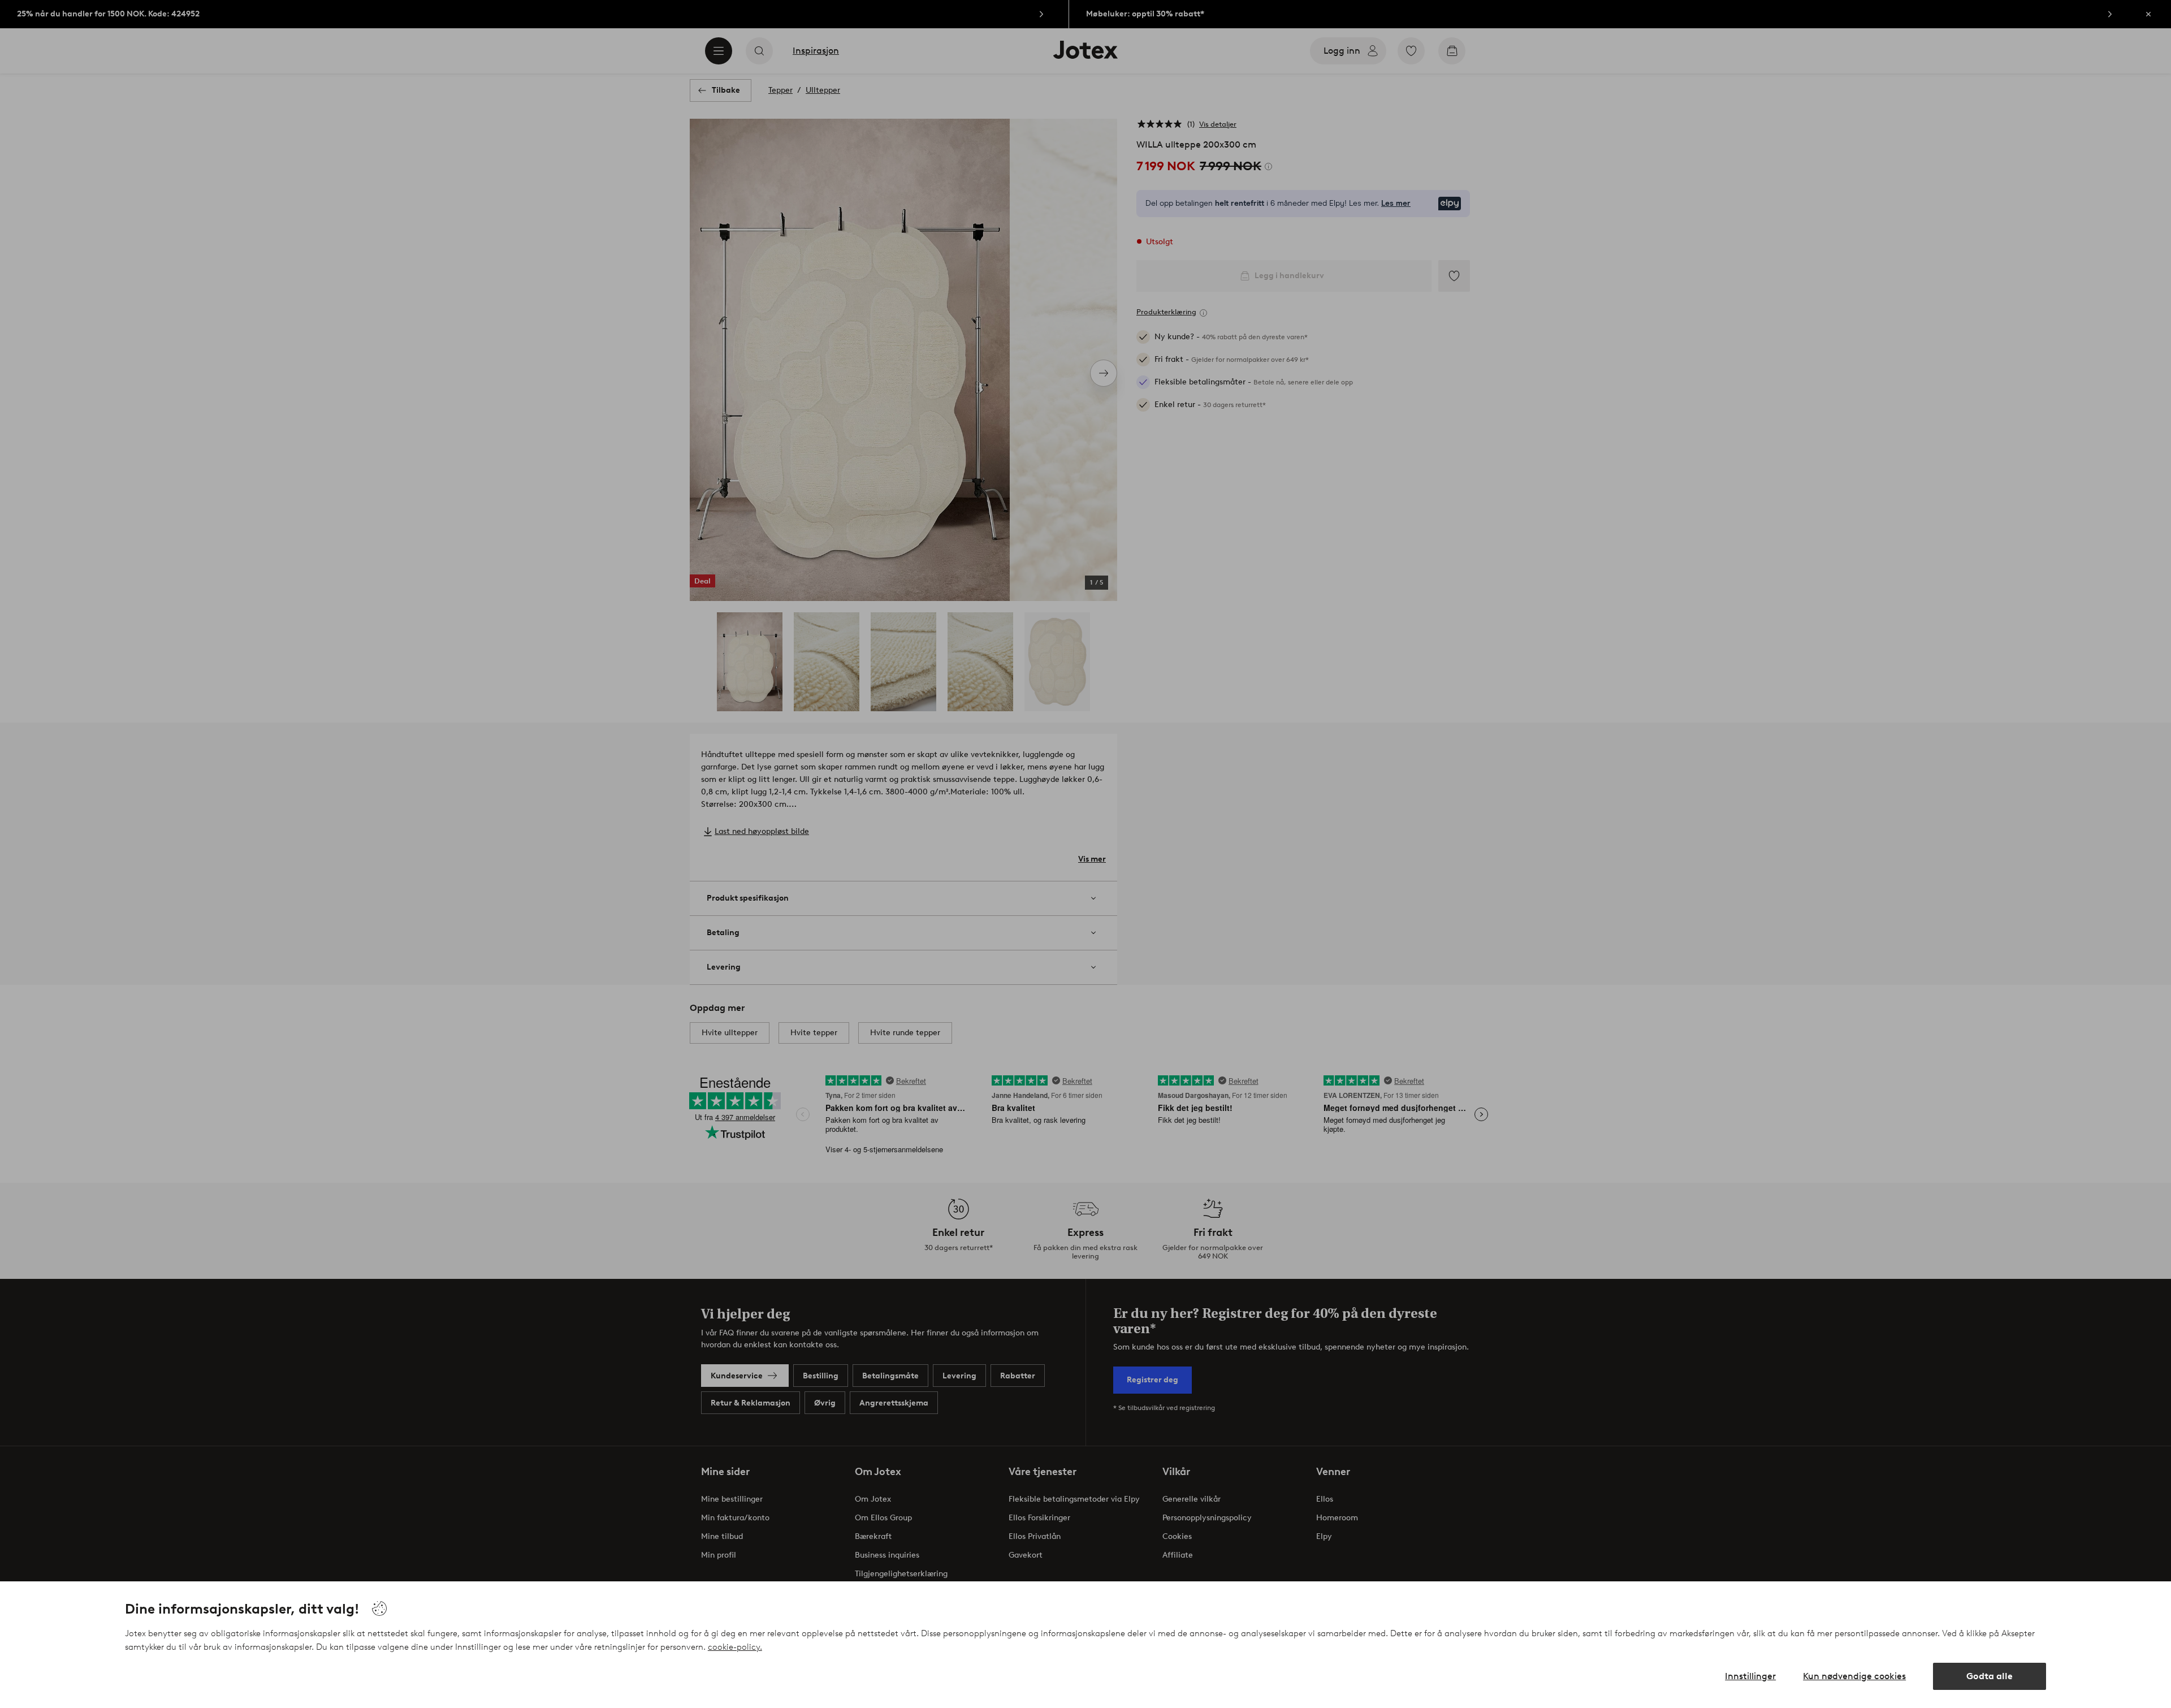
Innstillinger (1750, 1676)
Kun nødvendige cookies (1854, 1676)
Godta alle (1990, 1676)
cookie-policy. (735, 1647)
